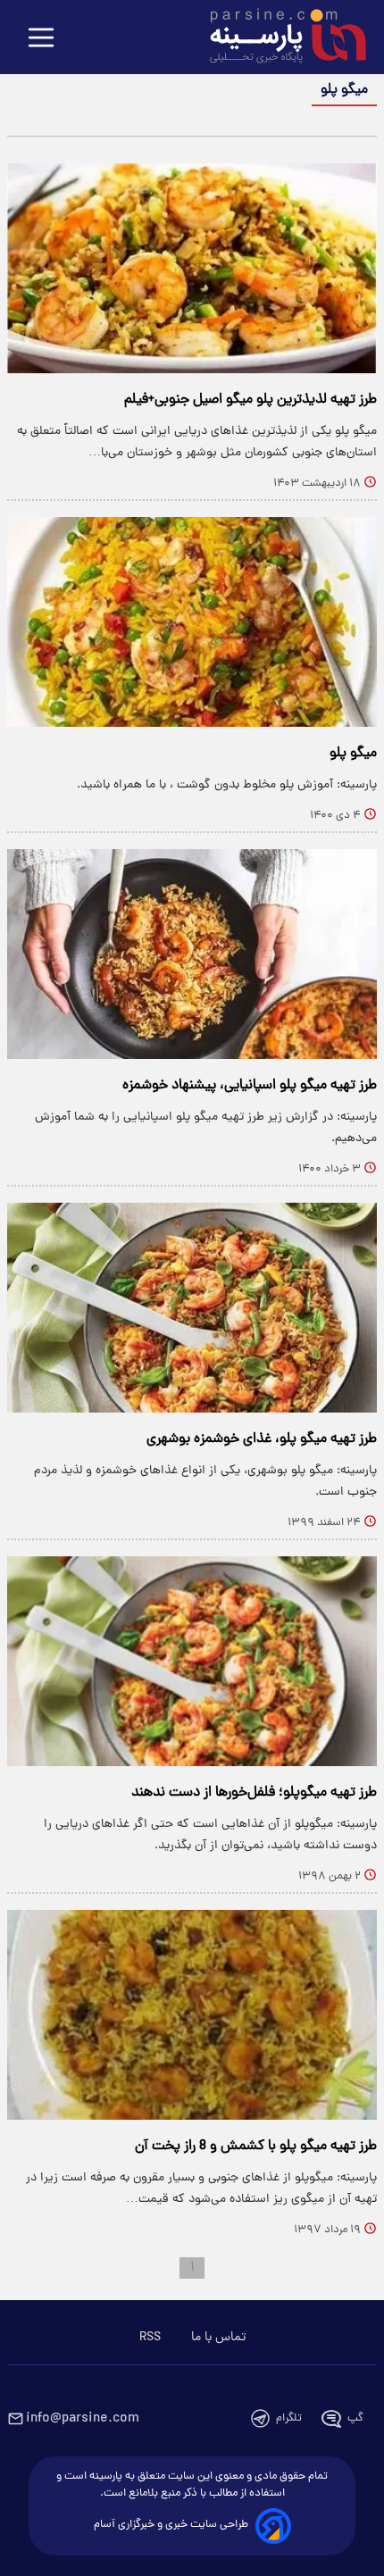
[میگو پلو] (192, 622)
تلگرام (289, 2418)
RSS (150, 2338)
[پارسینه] (279, 38)
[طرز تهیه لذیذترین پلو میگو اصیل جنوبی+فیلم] (192, 268)
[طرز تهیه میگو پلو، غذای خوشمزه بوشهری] (192, 1308)
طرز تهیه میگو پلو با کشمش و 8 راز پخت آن (256, 2147)
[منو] (41, 39)
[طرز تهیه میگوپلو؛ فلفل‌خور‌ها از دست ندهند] (192, 1661)
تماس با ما (218, 2338)
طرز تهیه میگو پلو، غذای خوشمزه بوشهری (262, 1439)
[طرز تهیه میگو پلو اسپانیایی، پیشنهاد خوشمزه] (192, 954)
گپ (355, 2418)
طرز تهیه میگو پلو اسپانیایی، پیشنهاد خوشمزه (250, 1086)
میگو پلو (353, 754)
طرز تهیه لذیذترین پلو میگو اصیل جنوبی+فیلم (250, 400)
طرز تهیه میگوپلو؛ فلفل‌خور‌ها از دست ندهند (254, 1793)
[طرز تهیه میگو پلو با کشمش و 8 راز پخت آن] (192, 2015)
